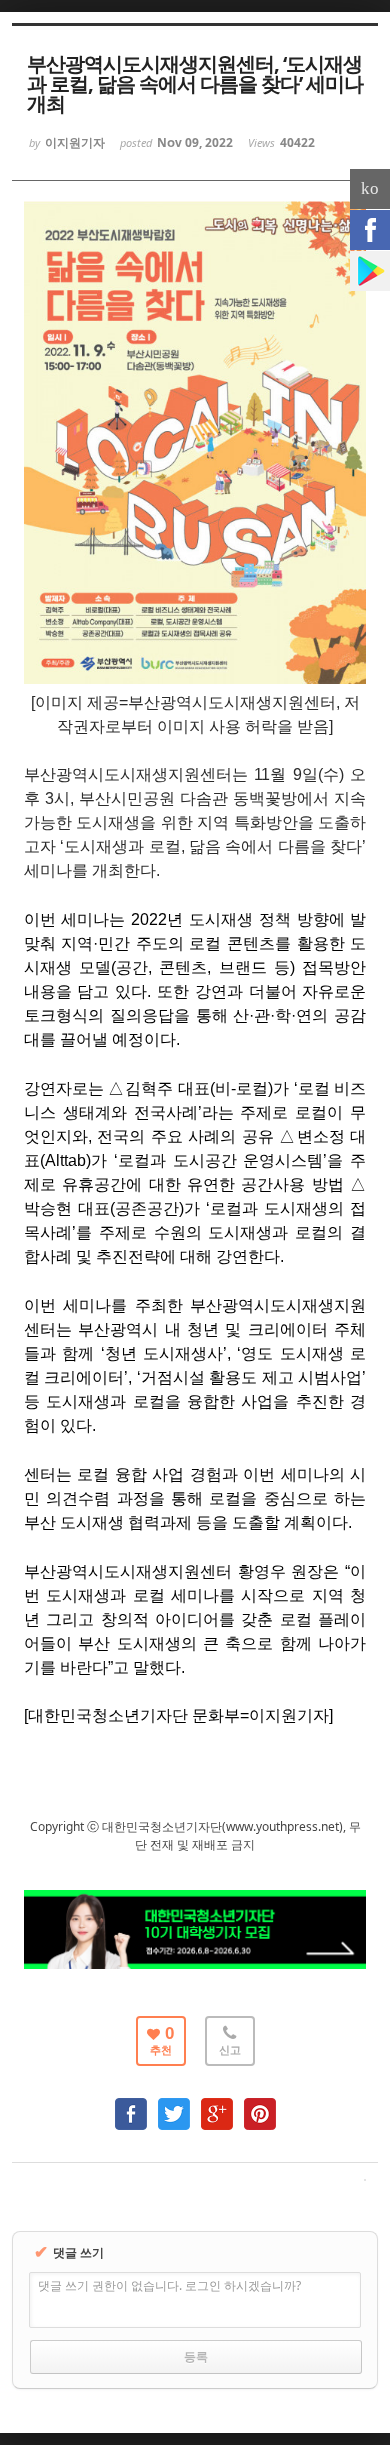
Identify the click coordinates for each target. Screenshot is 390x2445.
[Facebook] (370, 230)
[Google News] (370, 271)
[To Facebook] (131, 2104)
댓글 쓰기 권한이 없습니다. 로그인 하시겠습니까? (169, 2285)
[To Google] (217, 2104)
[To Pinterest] (260, 2104)
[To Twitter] (174, 2104)
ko (370, 188)
